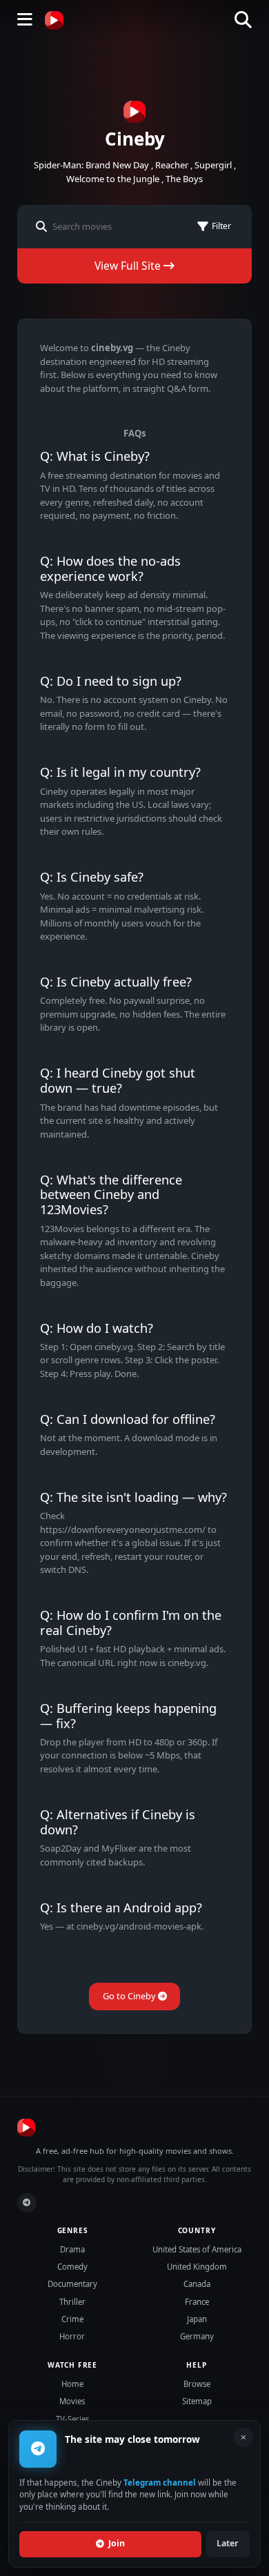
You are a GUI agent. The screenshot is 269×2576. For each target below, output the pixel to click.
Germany (197, 2336)
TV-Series (72, 2419)
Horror (72, 2336)
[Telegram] (27, 2203)
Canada (197, 2284)
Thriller (72, 2302)
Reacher (172, 165)
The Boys (184, 179)
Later (228, 2543)
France (197, 2302)
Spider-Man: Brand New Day (91, 165)
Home (72, 2384)
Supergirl (213, 165)
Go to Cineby (130, 1996)
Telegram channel (160, 2482)
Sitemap (197, 2401)
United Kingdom (197, 2267)
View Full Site (129, 266)
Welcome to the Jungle (113, 179)
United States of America (197, 2249)
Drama (72, 2249)
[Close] (243, 2437)
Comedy (72, 2267)
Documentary (72, 2284)
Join (117, 2543)
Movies (72, 2401)
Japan (197, 2319)
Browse (197, 2384)
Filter (221, 226)
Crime (72, 2319)
